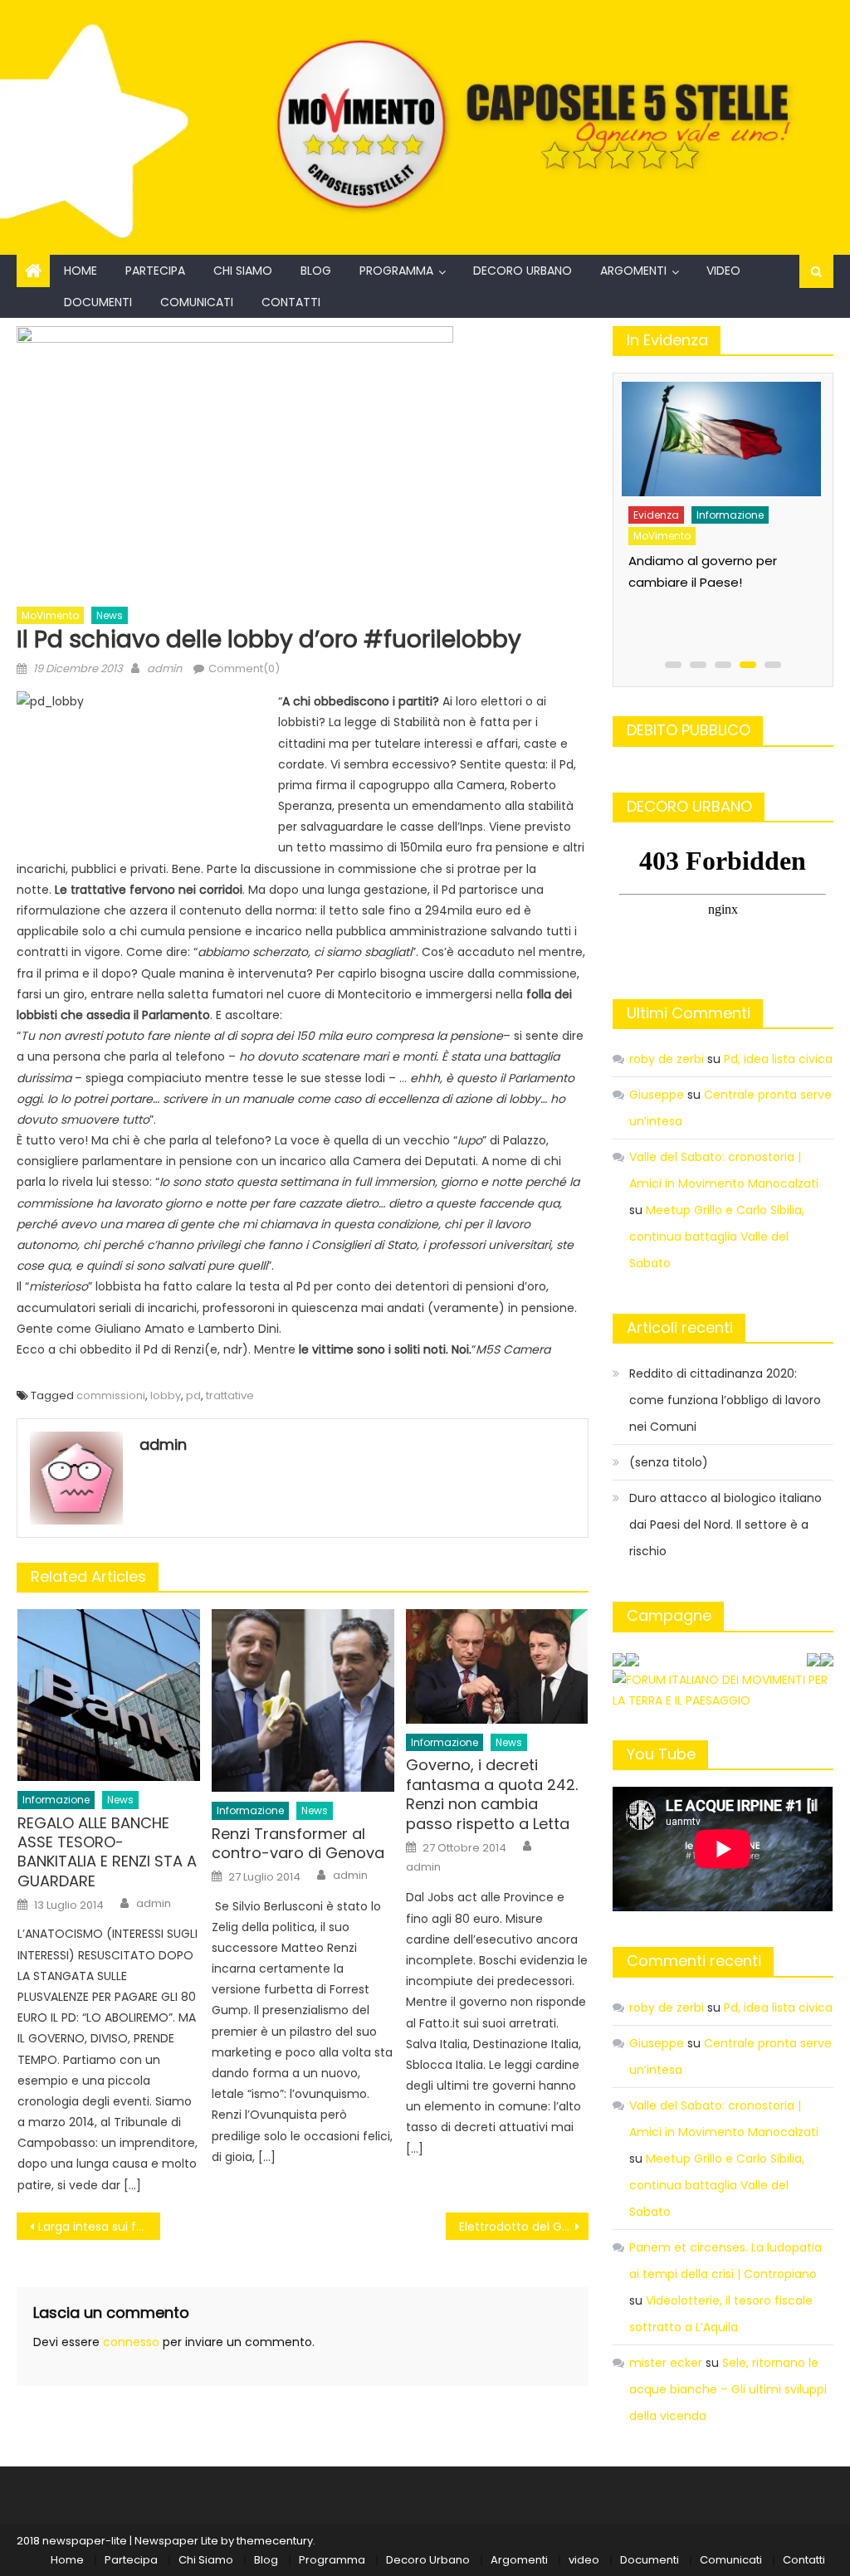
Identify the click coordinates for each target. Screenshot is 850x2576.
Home (81, 271)
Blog (316, 271)
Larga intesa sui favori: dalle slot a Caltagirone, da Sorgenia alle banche (99, 2227)
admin (164, 668)
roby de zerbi (667, 1059)
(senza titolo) (669, 1462)
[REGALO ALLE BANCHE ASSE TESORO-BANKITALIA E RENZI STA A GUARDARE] (109, 1695)
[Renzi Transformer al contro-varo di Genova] (303, 1700)
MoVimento (50, 615)
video (723, 271)
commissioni (111, 1395)
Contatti (291, 302)
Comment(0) (244, 668)
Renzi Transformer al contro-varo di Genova (298, 1844)
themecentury (275, 2541)
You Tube (661, 1754)
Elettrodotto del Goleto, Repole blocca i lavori (524, 2227)
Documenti (98, 302)
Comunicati (197, 302)
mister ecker (666, 2363)
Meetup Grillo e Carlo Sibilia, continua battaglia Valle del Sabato (717, 1237)
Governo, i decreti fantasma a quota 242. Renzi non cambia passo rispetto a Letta (492, 1794)
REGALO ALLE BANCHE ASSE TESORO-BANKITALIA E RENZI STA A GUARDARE (107, 1852)
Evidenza (656, 515)
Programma (396, 271)
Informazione (56, 1800)
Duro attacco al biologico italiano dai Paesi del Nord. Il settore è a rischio (725, 1525)
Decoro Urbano (523, 271)
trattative (230, 1395)
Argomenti (633, 271)
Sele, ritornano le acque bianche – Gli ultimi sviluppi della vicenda (728, 2389)
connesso (131, 2342)
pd (193, 1395)
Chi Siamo (243, 271)
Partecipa (155, 271)
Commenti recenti (694, 1961)
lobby (166, 1395)
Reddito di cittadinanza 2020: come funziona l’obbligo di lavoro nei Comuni (725, 1400)
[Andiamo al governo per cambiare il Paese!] (720, 439)
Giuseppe (657, 1095)
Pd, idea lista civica (778, 1059)
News (110, 615)
